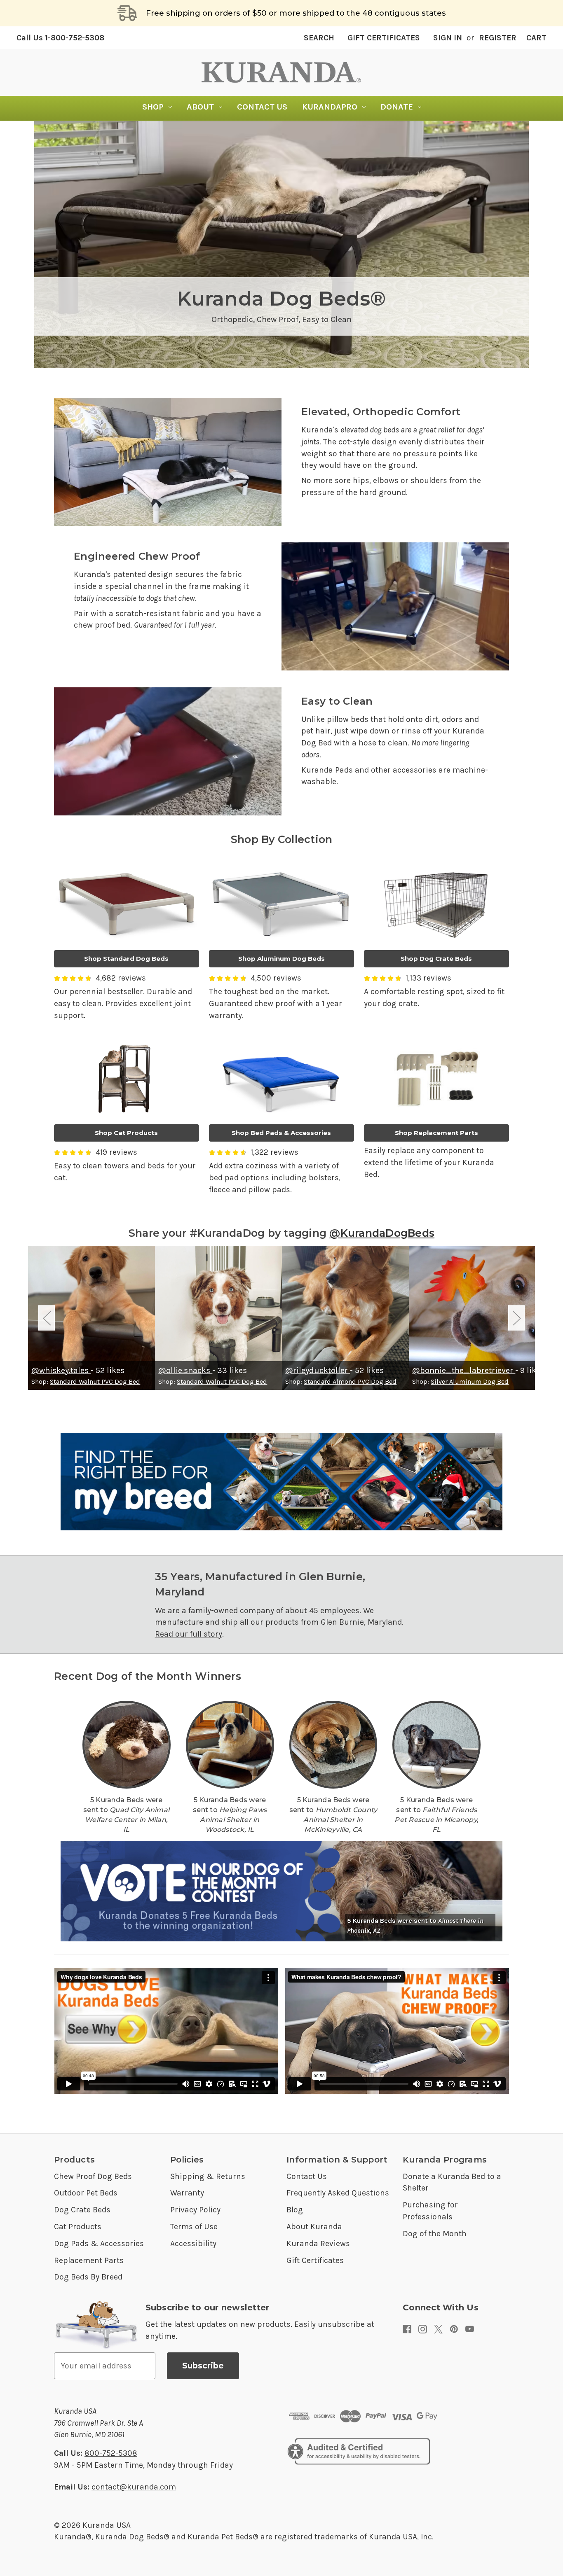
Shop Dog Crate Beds (436, 959)
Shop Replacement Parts (436, 1133)
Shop (153, 107)
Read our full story (189, 1634)
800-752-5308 (111, 2453)
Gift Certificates (384, 38)
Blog (295, 2210)
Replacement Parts (89, 2260)
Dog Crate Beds (82, 2210)
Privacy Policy (195, 2210)
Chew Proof (278, 319)
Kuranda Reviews (318, 2243)
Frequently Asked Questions (338, 2193)
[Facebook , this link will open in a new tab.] (407, 2329)
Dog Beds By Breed (88, 2277)
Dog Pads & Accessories (99, 2243)
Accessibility (193, 2243)
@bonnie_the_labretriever (464, 1370)
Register (498, 38)
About (200, 107)
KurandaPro (330, 107)
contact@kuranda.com (134, 2487)
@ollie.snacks (185, 1370)
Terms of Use (194, 2227)
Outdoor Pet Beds (86, 2193)
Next (516, 1318)
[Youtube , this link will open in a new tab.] (470, 2329)
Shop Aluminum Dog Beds (281, 959)
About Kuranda (314, 2227)
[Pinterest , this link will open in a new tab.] (454, 2329)
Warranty (187, 2193)
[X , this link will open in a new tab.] (438, 2329)
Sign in (448, 38)
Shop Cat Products (126, 1133)
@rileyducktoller (318, 1370)
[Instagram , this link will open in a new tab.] (423, 2329)
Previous (47, 1318)
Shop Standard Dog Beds (126, 959)
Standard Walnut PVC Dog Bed (95, 1381)
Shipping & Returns (208, 2176)
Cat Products (78, 2227)
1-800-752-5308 (60, 38)
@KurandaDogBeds (382, 1233)
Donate (397, 107)
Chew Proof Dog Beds (93, 2176)
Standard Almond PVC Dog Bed (350, 1381)
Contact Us (262, 107)
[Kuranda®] (281, 72)
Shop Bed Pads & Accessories (281, 1133)
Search (319, 38)
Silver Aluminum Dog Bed (470, 1381)
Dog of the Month (435, 2234)
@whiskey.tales (61, 1370)
